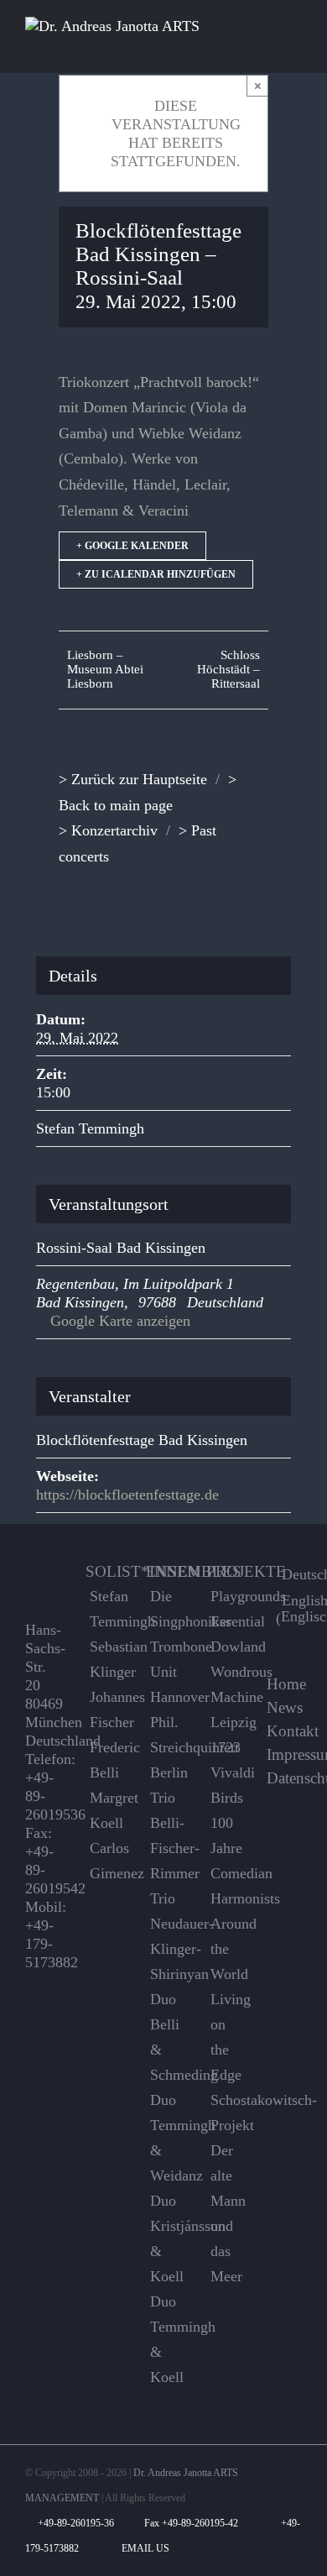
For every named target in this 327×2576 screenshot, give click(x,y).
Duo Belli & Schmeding (166, 2037)
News (285, 1708)
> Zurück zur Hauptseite (133, 779)
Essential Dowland (226, 1634)
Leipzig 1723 (226, 1735)
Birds (226, 1798)
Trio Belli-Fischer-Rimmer (166, 1835)
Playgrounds (226, 1596)
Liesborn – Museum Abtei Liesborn (105, 669)
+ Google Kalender (132, 546)
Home (286, 1684)
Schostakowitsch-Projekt (226, 2113)
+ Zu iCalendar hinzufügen (156, 574)
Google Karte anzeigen (120, 1321)
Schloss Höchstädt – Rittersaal (228, 669)
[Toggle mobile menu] (295, 47)
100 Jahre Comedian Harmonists (226, 1861)
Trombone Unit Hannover (166, 1672)
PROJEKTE (246, 1572)
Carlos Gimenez (105, 1861)
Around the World (226, 1949)
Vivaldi (226, 1772)
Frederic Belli (105, 1760)
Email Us (143, 2548)
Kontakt (293, 1731)
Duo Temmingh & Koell (166, 2339)
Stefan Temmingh (90, 1128)
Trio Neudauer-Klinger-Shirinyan (166, 1936)
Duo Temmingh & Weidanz (166, 2138)
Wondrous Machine (226, 1684)
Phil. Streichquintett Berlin (166, 1747)
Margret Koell (105, 1810)
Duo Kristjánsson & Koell (166, 2238)
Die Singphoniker (166, 1609)
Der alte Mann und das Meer (226, 2213)
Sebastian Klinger (105, 1659)
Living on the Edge (226, 2037)
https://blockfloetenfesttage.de (127, 1495)
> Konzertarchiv (108, 830)
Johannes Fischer (105, 1709)
